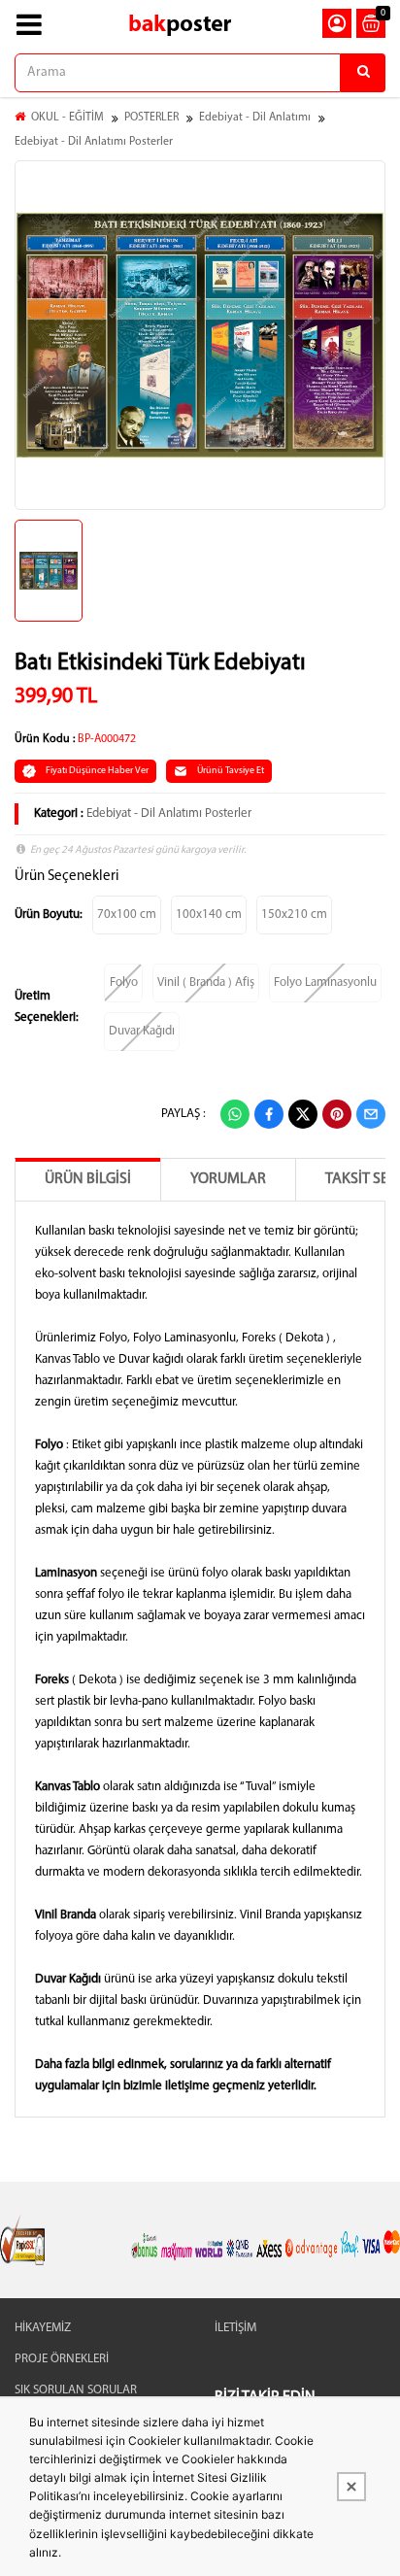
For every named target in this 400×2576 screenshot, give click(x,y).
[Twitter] (303, 1114)
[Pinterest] (337, 1114)
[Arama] (363, 73)
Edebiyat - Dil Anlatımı (255, 118)
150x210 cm (294, 915)
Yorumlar (228, 1179)
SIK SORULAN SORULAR (76, 2390)
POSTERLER (151, 118)
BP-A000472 (107, 739)
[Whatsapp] (235, 1114)
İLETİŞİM (235, 2328)
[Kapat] (351, 2487)
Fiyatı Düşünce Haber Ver (97, 771)
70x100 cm (127, 915)
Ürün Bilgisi (88, 1179)
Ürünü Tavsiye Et (231, 771)
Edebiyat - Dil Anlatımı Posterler (94, 142)
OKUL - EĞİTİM (67, 118)
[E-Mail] (371, 1114)
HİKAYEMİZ (43, 2328)
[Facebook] (269, 1114)
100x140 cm (209, 915)
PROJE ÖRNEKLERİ (62, 2359)
